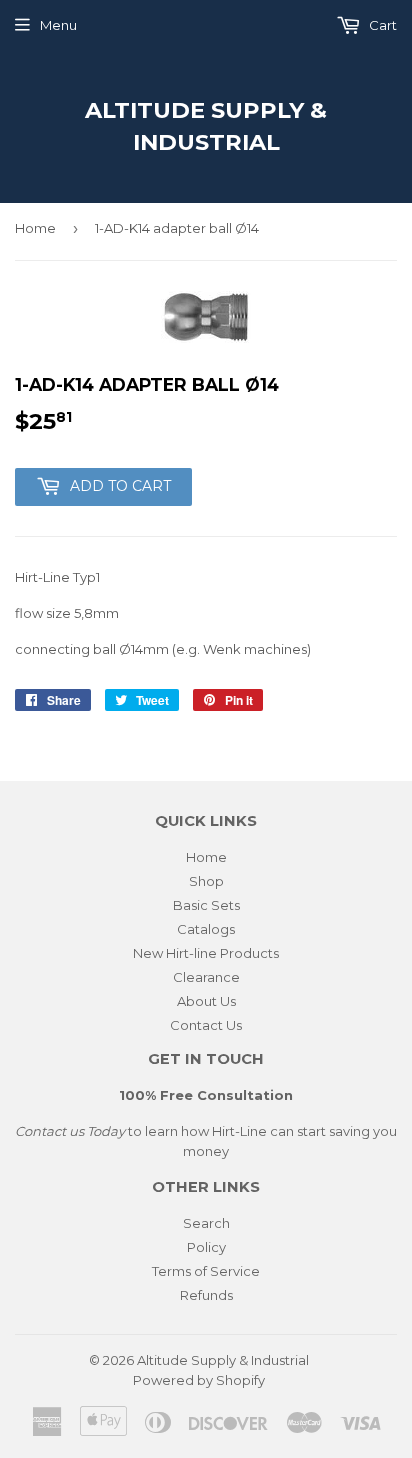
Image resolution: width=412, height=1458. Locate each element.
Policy (206, 1247)
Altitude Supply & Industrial (206, 126)
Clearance (206, 977)
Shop (206, 881)
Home (35, 228)
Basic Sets (206, 905)
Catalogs (206, 929)
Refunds (206, 1295)
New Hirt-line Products (206, 953)
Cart (381, 25)
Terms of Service (206, 1271)
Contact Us (206, 1025)
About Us (206, 1001)
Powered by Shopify (199, 1380)
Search (206, 1223)
